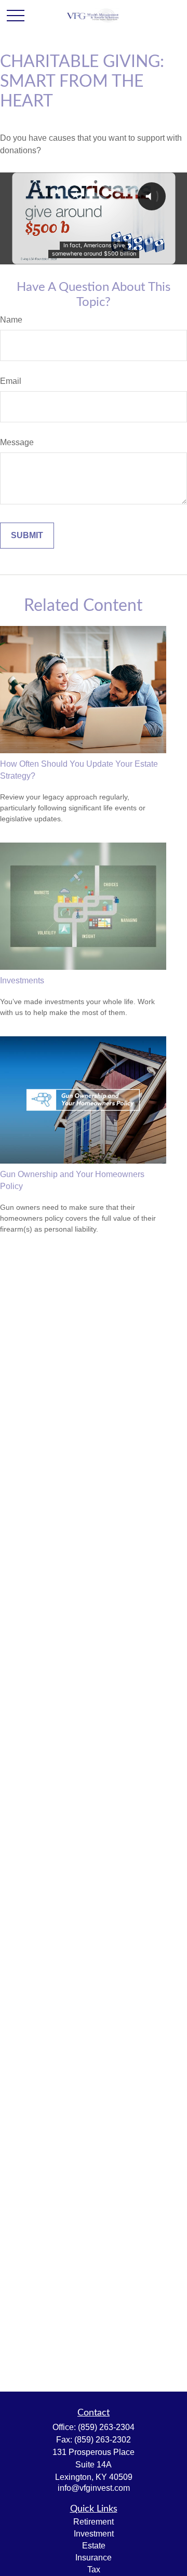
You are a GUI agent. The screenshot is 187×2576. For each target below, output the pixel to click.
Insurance (94, 2558)
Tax (94, 2570)
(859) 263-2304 (106, 2427)
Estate (94, 2546)
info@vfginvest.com (94, 2488)
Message (17, 442)
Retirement (94, 2522)
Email (11, 381)
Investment (94, 2534)
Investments (22, 980)
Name (11, 320)
